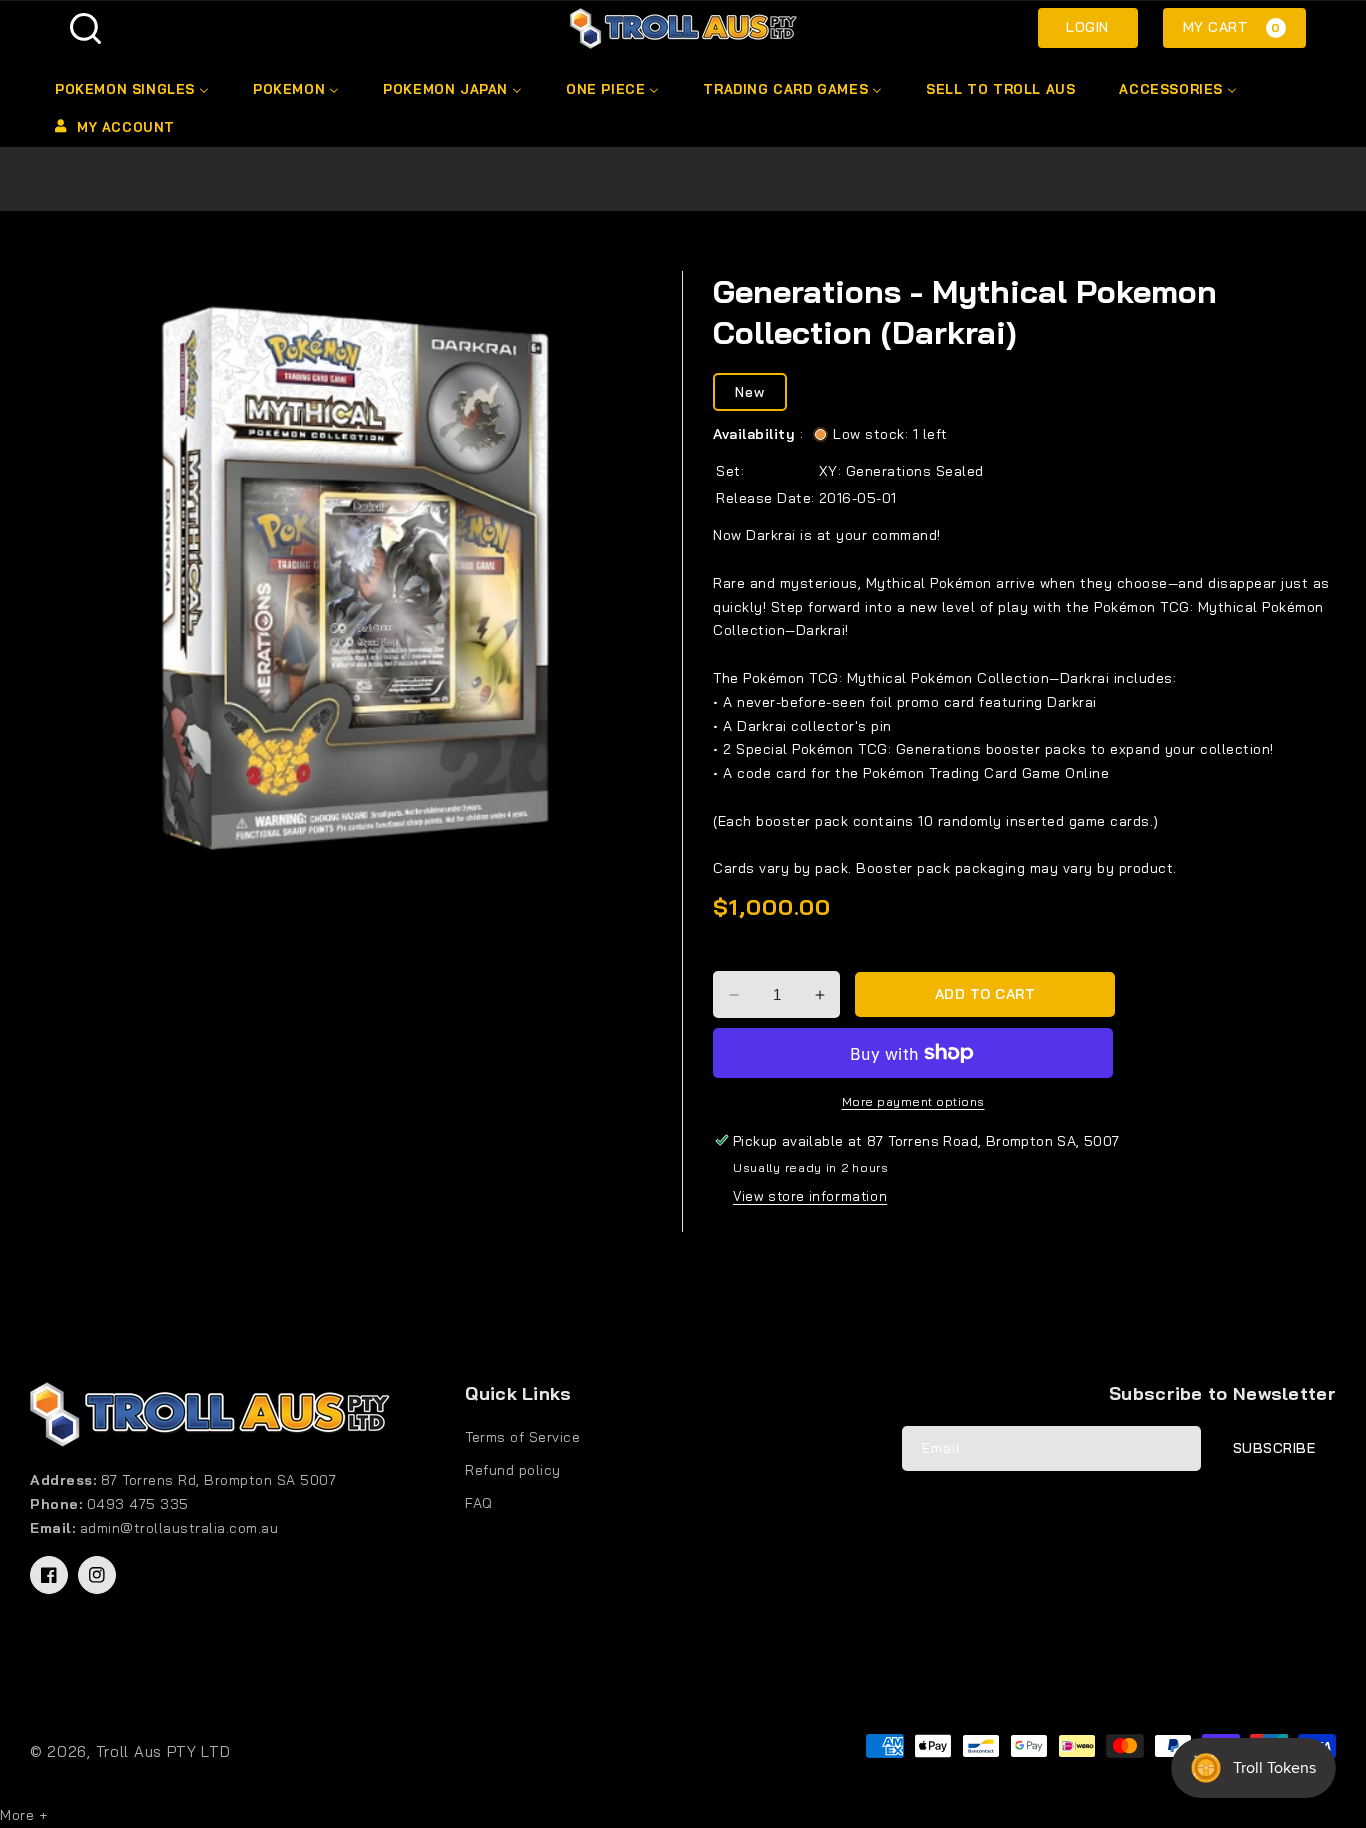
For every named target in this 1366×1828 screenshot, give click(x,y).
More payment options (913, 1101)
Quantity (745, 954)
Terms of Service (522, 1437)
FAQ (479, 1503)
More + (23, 1815)
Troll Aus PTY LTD (163, 1751)
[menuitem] (130, 89)
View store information (810, 1196)
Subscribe (1274, 1448)
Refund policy (513, 1470)
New (750, 392)
